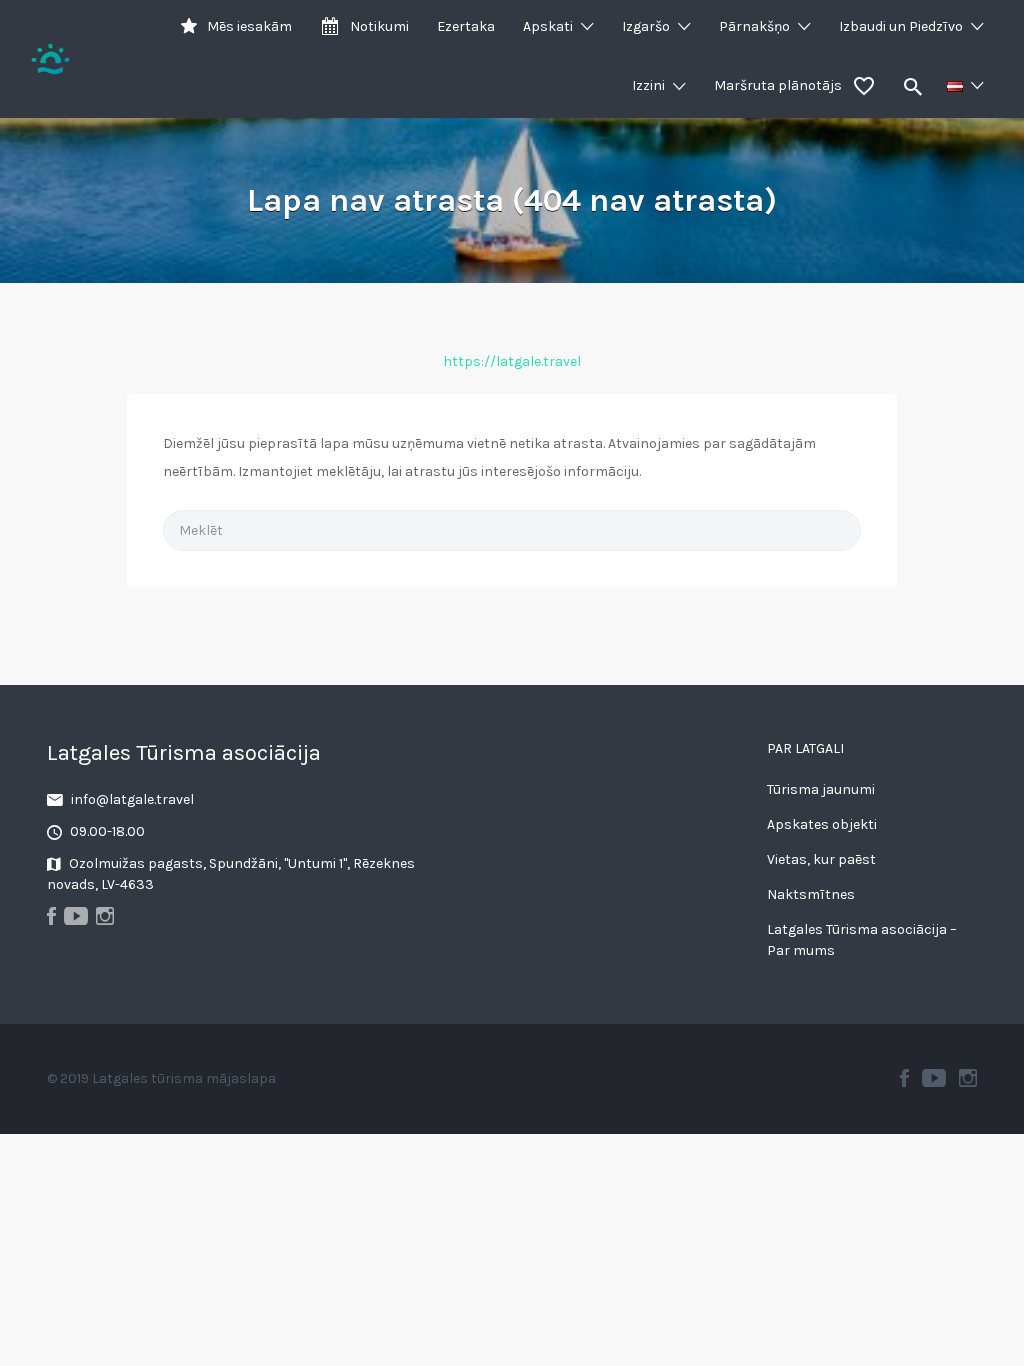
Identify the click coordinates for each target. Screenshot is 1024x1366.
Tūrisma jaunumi (821, 789)
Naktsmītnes (811, 894)
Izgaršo (646, 26)
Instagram (968, 1078)
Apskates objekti (822, 824)
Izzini (648, 85)
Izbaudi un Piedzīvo (901, 26)
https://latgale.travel (512, 361)
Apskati (548, 26)
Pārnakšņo (754, 26)
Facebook (904, 1078)
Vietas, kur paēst (821, 859)
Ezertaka (466, 26)
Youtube (934, 1078)
